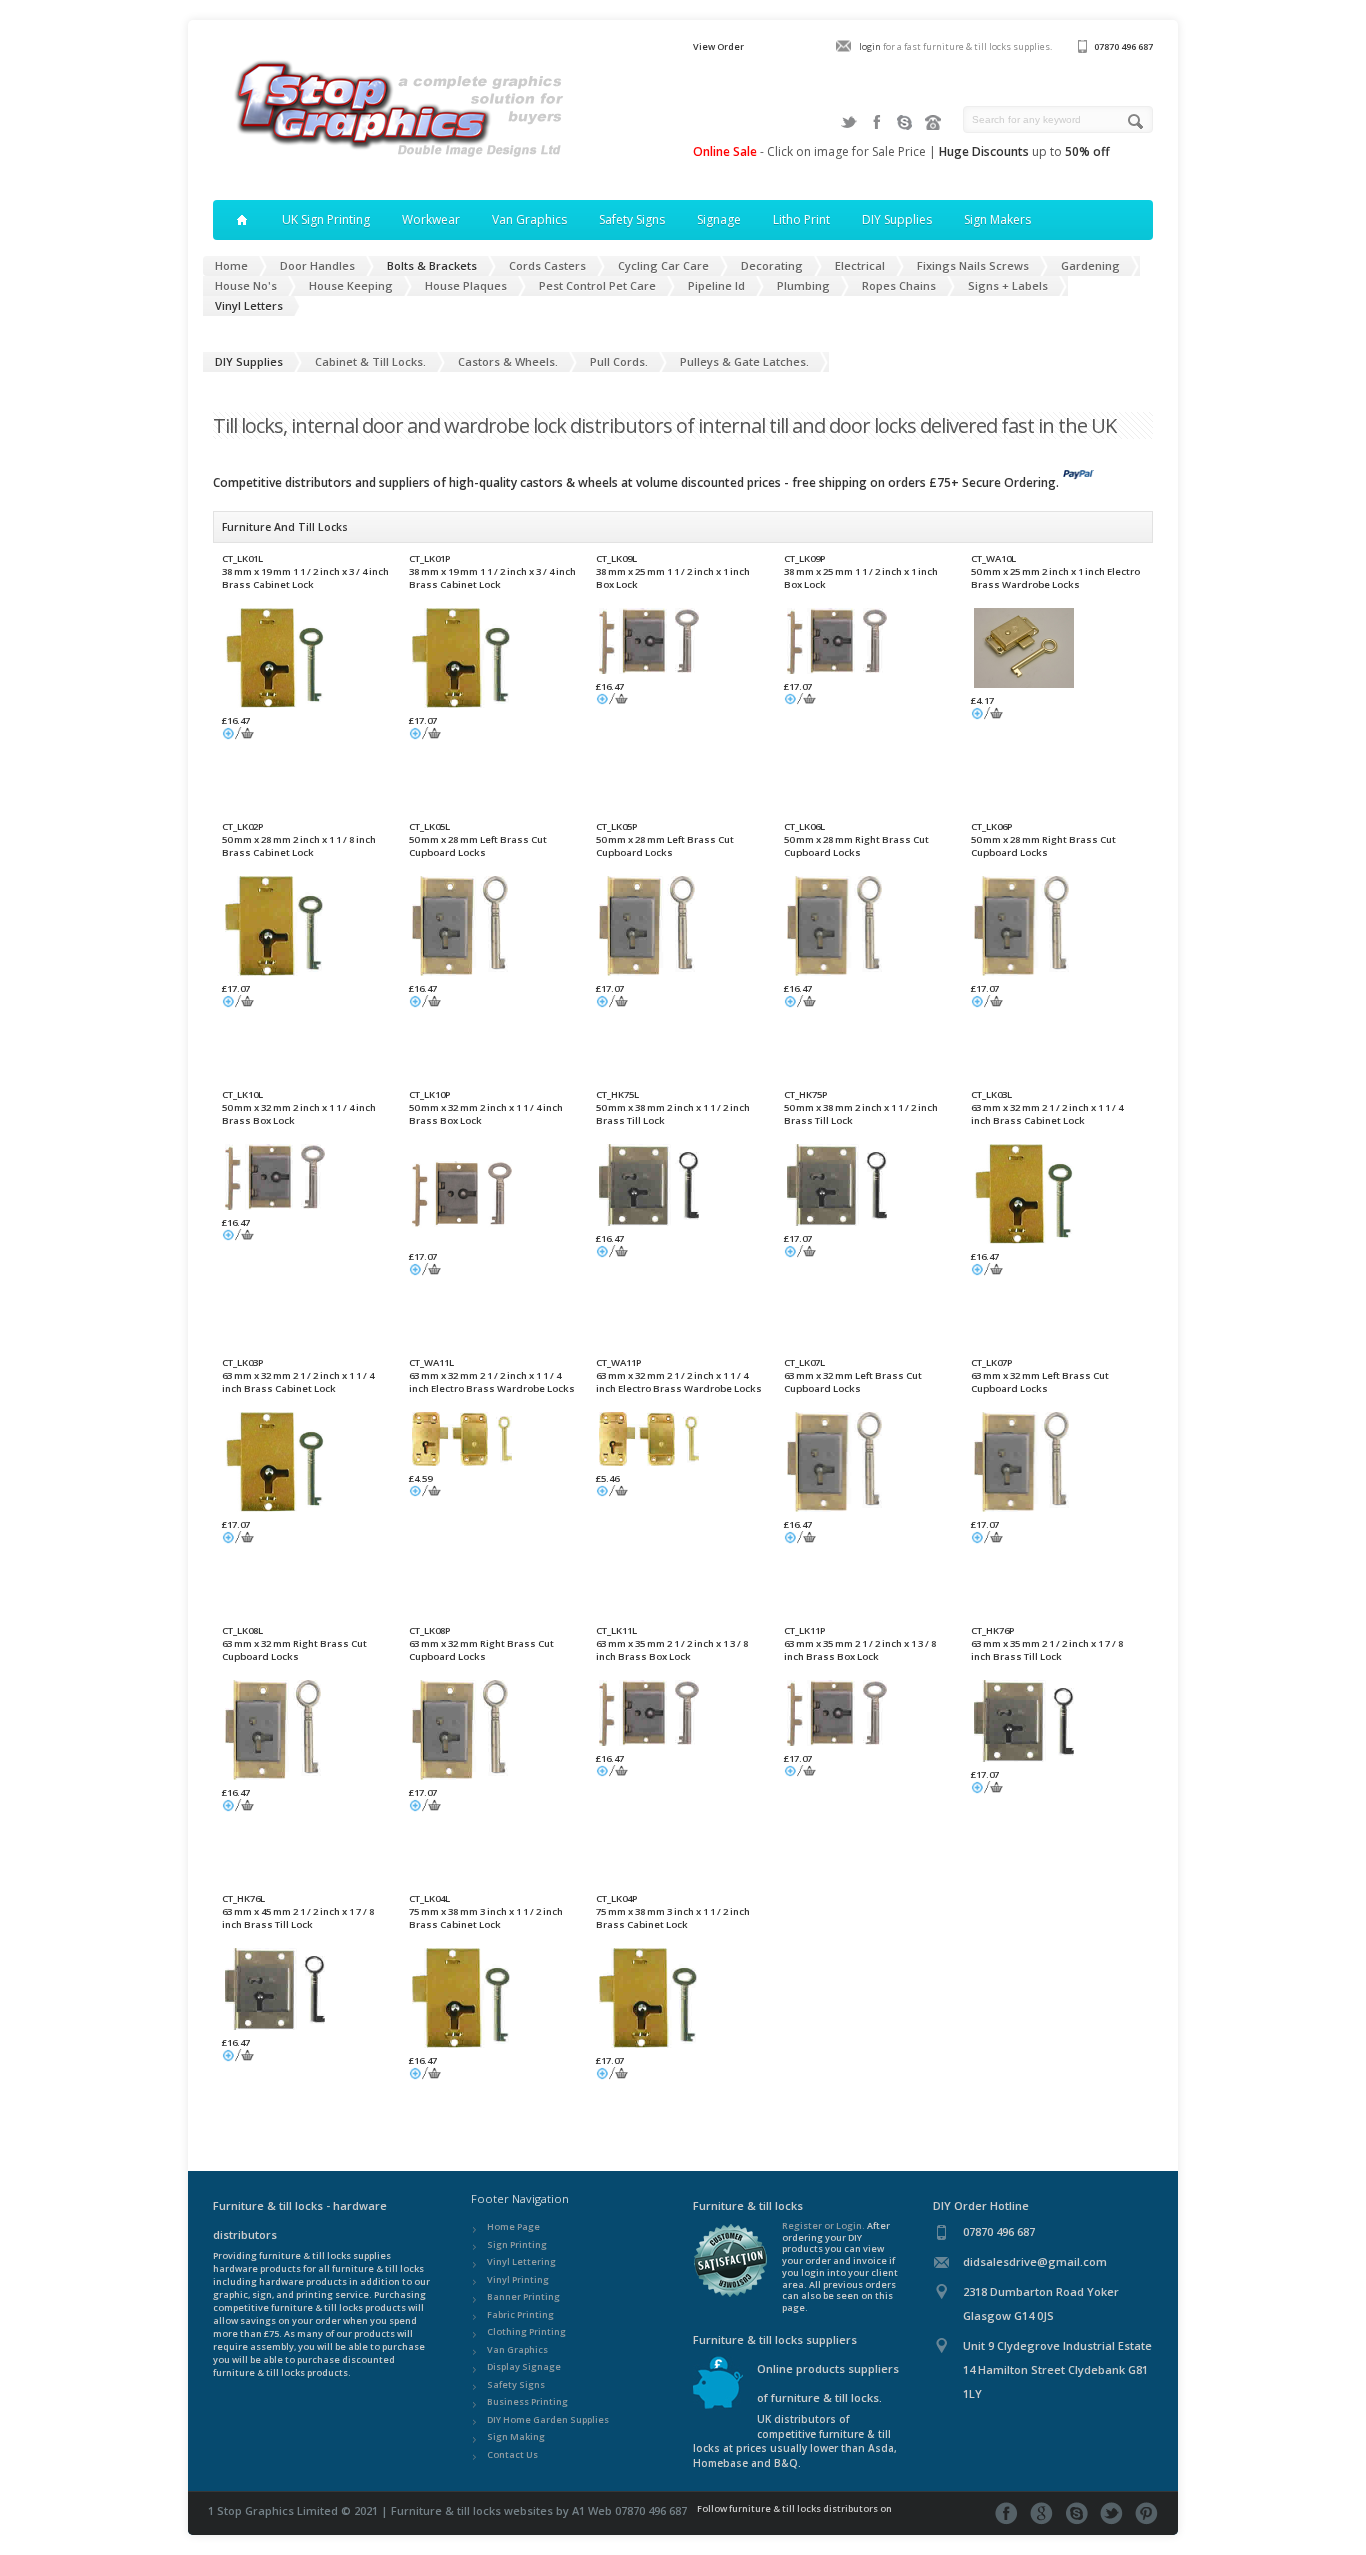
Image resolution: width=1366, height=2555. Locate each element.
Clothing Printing (526, 2331)
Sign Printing (517, 2244)
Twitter (849, 122)
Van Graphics (529, 219)
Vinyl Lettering (521, 2261)
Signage (719, 219)
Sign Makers (997, 219)
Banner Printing (523, 2296)
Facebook (877, 122)
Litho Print (801, 219)
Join (905, 122)
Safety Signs (632, 219)
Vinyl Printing (518, 2279)
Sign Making (516, 2436)
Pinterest (1146, 2513)
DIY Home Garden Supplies (548, 2419)
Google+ (1041, 2513)
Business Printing (527, 2401)
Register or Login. (823, 2225)
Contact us (933, 122)
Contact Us (512, 2454)
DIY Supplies (897, 219)
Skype (1076, 2513)
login (870, 46)
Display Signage (524, 2366)
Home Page (513, 2226)
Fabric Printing (520, 2314)
